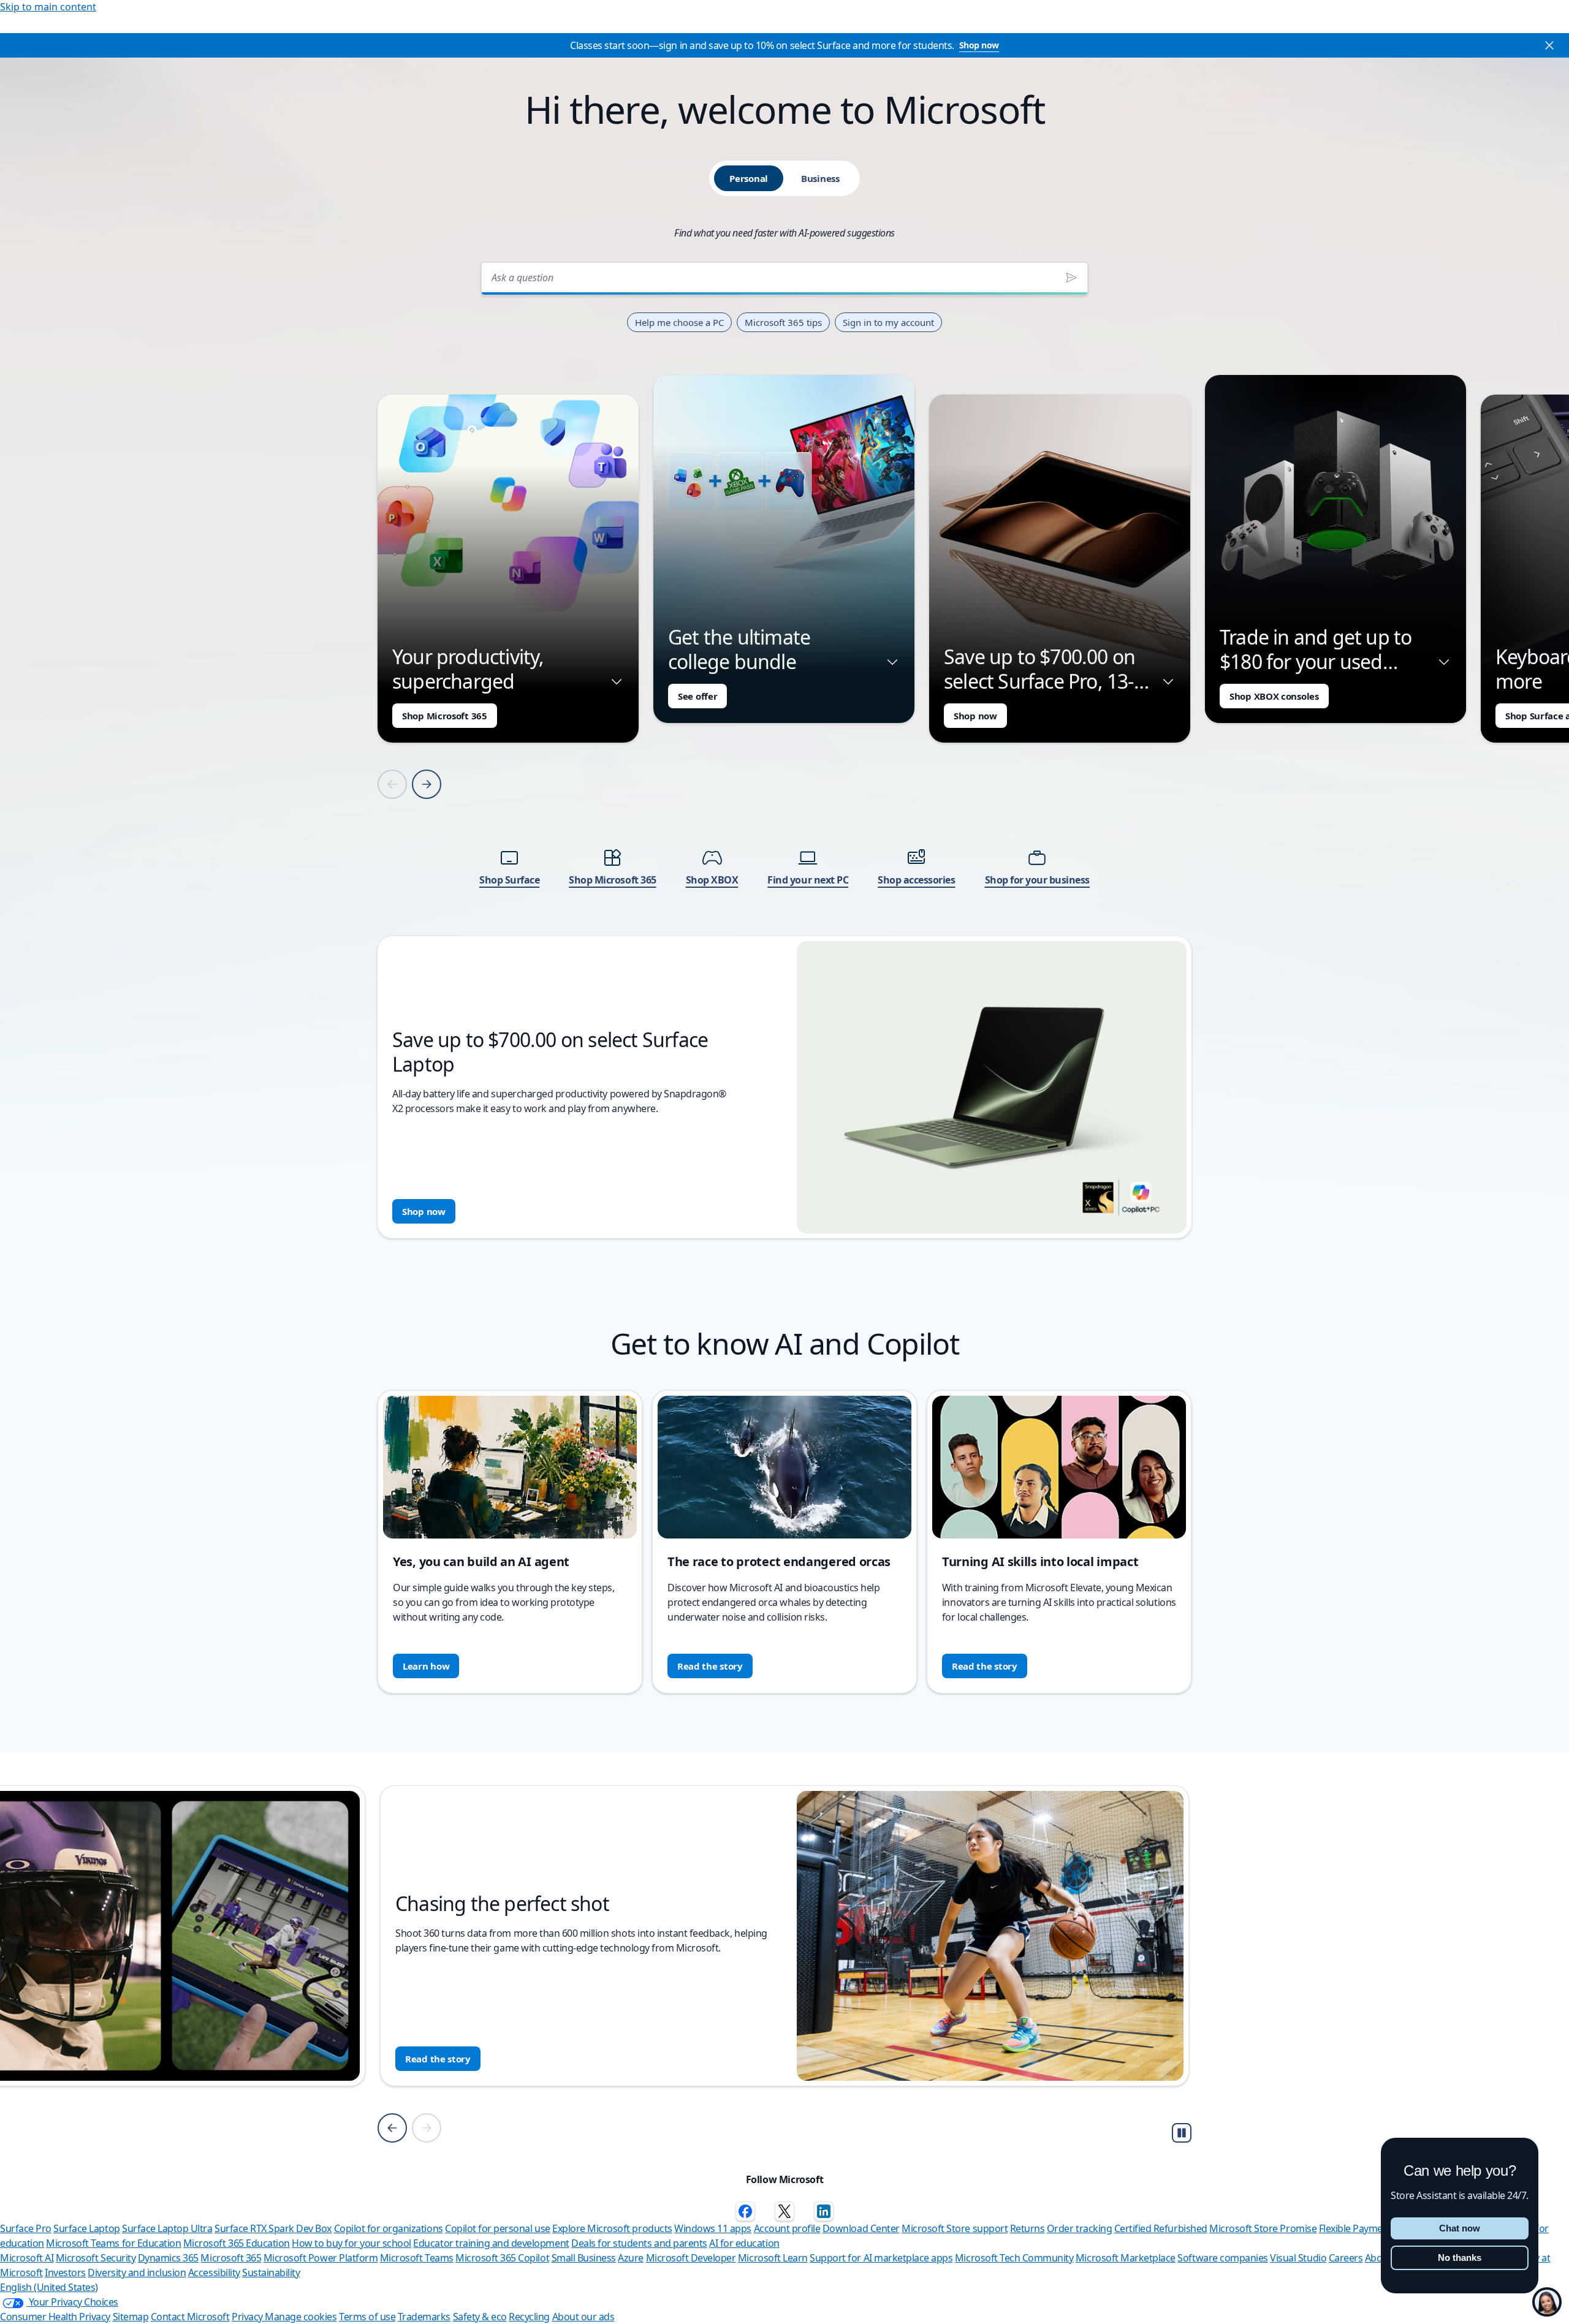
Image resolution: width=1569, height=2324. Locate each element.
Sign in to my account (888, 322)
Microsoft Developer (691, 2258)
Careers (1346, 2258)
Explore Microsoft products (612, 2228)
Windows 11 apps (713, 2228)
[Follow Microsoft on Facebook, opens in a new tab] (745, 2211)
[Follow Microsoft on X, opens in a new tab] (784, 2211)
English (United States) (49, 2287)
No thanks (1460, 2258)
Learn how (426, 1666)
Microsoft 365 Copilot (502, 2258)
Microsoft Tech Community (1014, 2258)
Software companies (1222, 2258)
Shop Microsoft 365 (445, 716)
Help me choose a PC (679, 322)
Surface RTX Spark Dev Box (273, 2228)
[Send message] (1071, 278)
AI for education (744, 2243)
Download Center (861, 2228)
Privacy (248, 2317)
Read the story (710, 1666)
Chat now (1460, 2228)
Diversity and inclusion (137, 2273)
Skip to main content (48, 7)
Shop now (979, 45)
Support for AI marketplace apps (881, 2258)
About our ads (583, 2317)
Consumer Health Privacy (55, 2317)
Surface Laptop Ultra (167, 2228)
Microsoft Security (96, 2258)
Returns (1028, 2228)
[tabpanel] (784, 747)
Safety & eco (480, 2317)
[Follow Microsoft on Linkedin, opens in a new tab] (824, 2211)
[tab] (749, 178)
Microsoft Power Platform (321, 2258)
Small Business (584, 2258)
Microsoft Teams (417, 2258)
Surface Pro (26, 2228)
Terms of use (367, 2317)
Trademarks (424, 2317)
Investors (65, 2273)
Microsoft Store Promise (1263, 2228)
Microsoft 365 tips (783, 322)
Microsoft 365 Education (237, 2243)
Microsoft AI (27, 2258)
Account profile (787, 2228)
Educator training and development (491, 2243)
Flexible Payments (1358, 2228)
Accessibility (214, 2273)
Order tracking (1079, 2228)
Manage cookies (301, 2317)
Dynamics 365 (168, 2258)
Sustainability (271, 2273)
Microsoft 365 (231, 2258)
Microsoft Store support (955, 2228)
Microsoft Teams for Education (113, 2243)
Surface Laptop (86, 2228)
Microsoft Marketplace (1126, 2258)
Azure (631, 2258)
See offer (697, 696)
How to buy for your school (351, 2243)
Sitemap (131, 2317)
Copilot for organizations (389, 2228)
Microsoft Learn (773, 2258)
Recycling (529, 2317)
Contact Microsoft (190, 2317)
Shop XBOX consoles (1274, 696)
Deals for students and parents (639, 2243)
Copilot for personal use (497, 2228)
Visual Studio (1298, 2258)
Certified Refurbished (1161, 2228)
